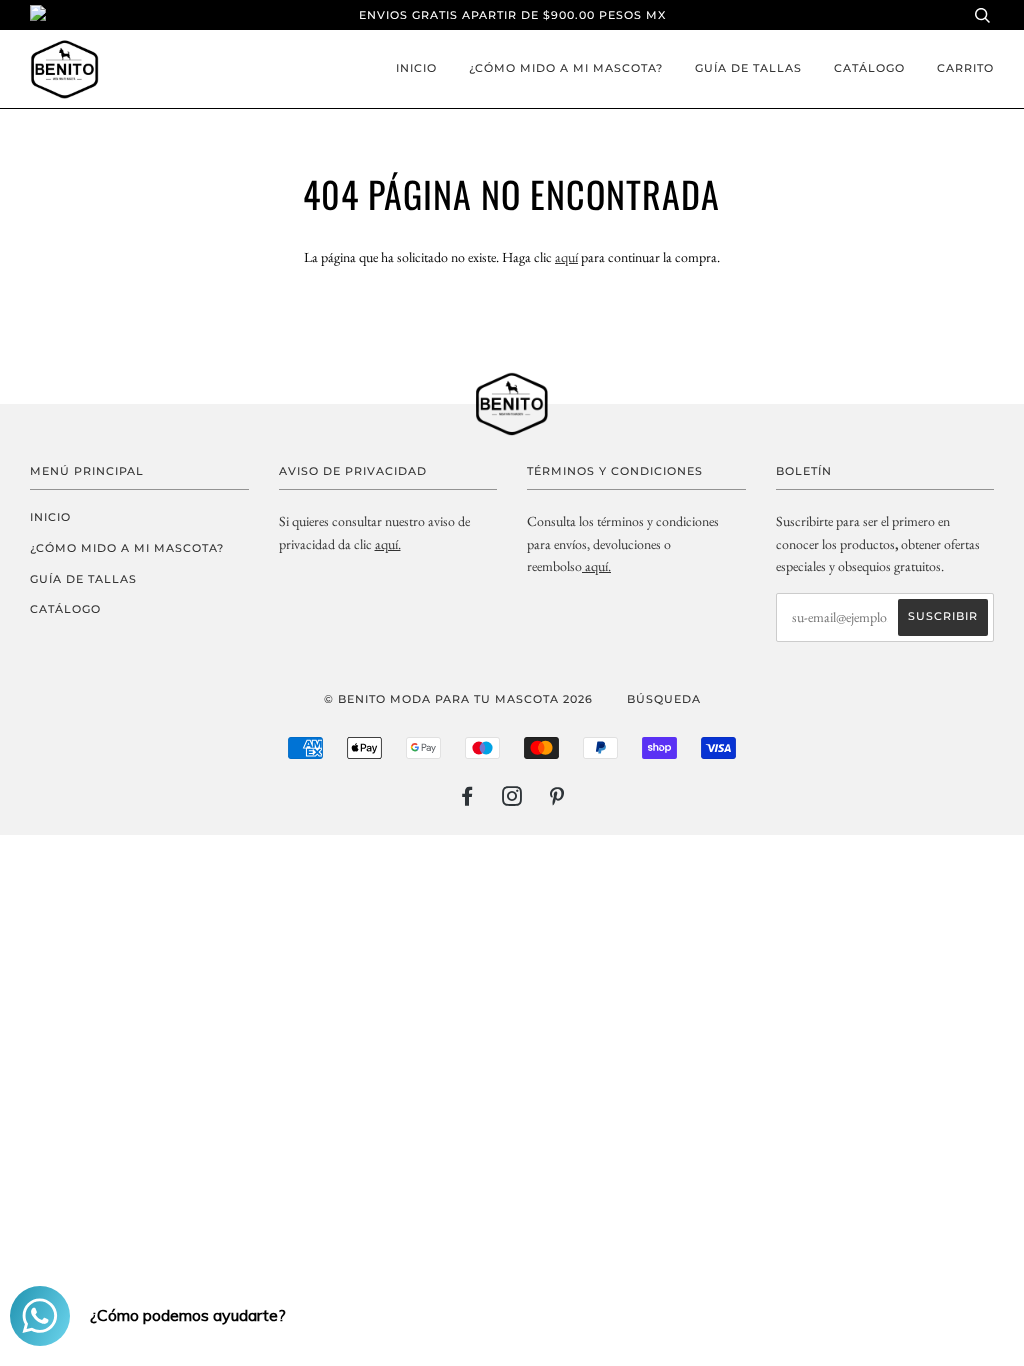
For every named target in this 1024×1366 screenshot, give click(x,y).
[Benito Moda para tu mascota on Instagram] (512, 800)
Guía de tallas (748, 68)
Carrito (965, 68)
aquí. (388, 544)
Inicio (416, 68)
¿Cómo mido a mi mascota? (566, 68)
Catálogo (869, 68)
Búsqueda (664, 699)
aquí (566, 257)
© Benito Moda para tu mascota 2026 (458, 699)
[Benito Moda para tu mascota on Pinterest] (557, 800)
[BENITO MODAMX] (583, 566)
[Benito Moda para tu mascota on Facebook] (467, 800)
